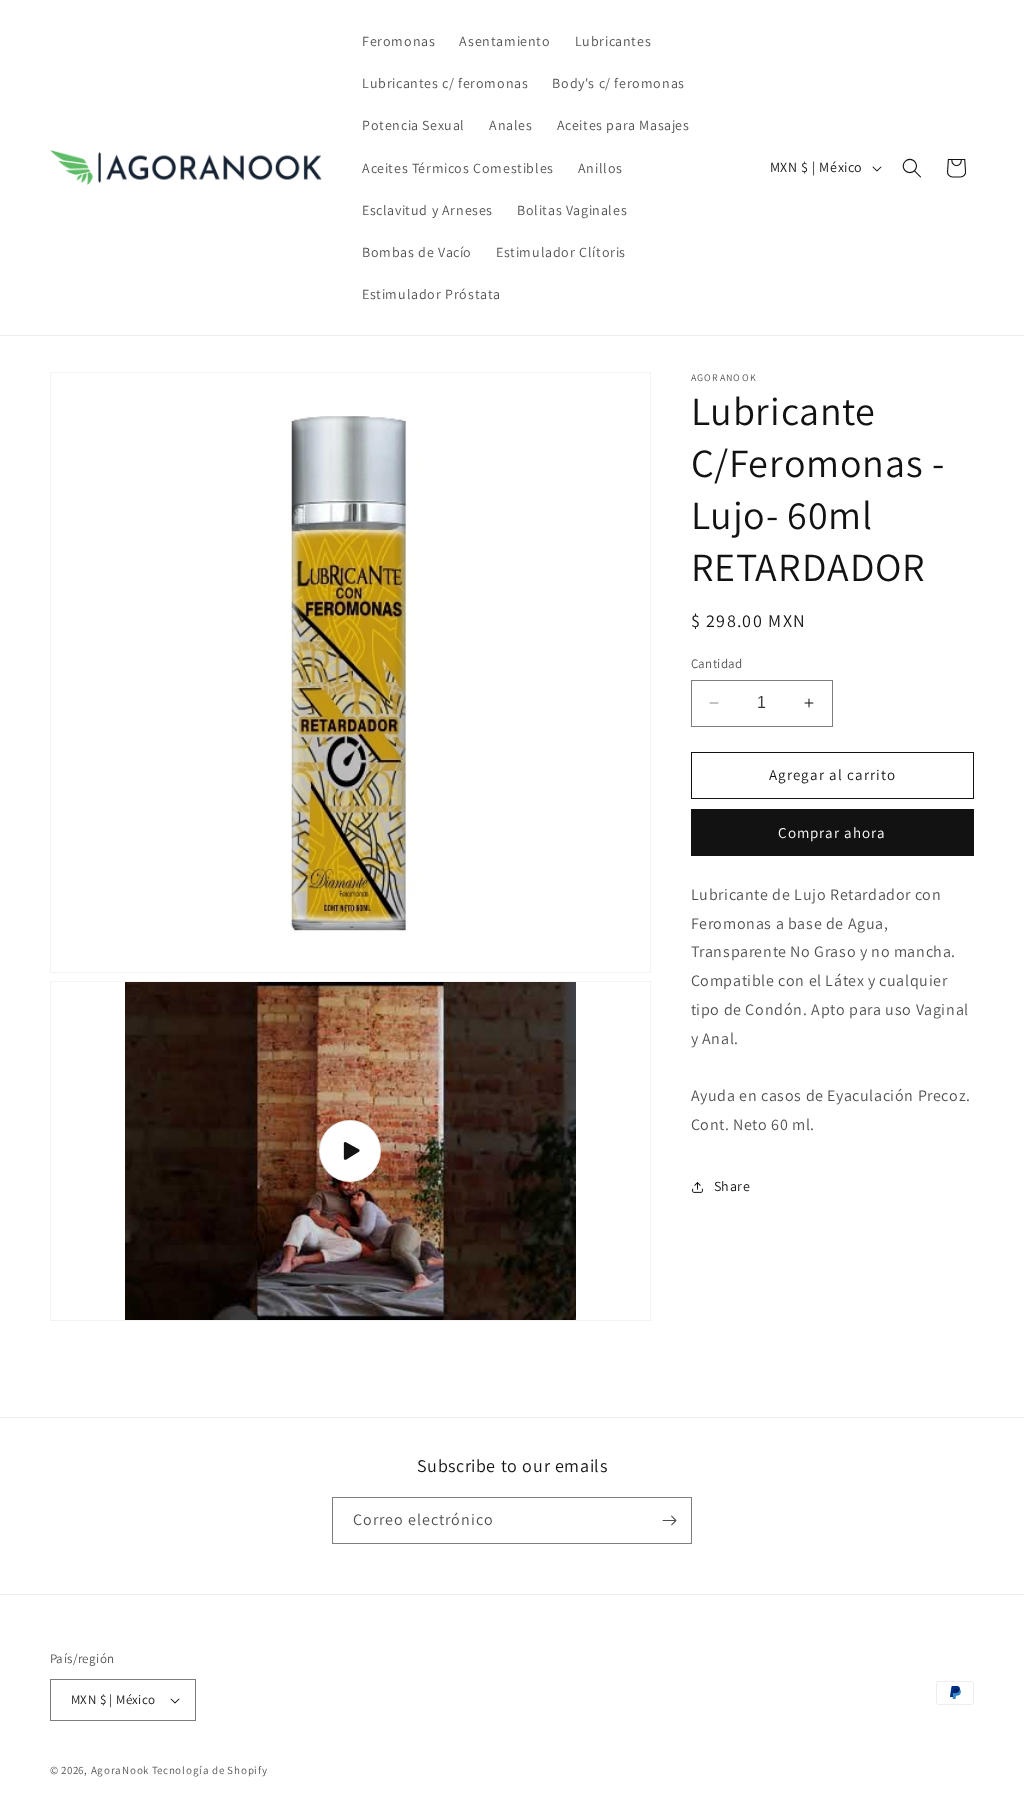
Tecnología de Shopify (210, 1770)
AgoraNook (120, 1770)
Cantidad (717, 663)
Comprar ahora (832, 832)
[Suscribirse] (669, 1520)
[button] (912, 168)
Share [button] (732, 1186)
